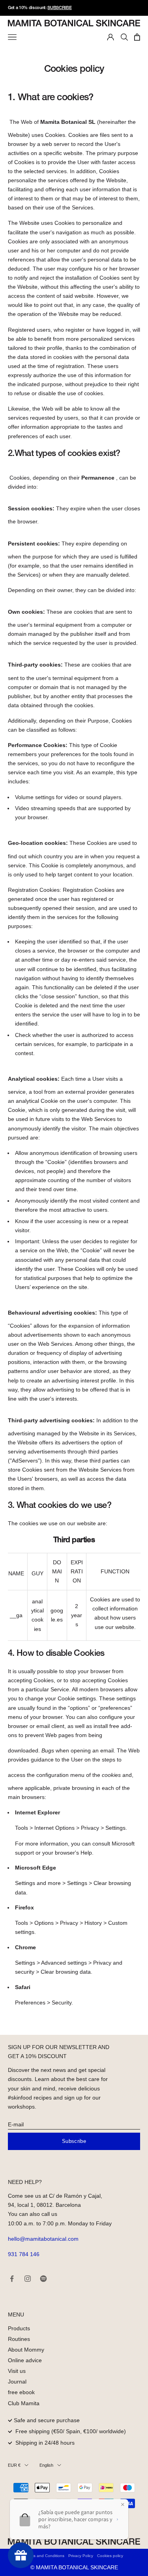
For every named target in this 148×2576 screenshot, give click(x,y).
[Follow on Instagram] (28, 2279)
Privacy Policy (81, 2556)
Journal (17, 2382)
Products (19, 2328)
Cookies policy (110, 2556)
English (46, 2465)
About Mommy (26, 2350)
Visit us (17, 2371)
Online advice (25, 2360)
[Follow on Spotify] (43, 2279)
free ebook (21, 2392)
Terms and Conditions (45, 2556)
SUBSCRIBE (59, 8)
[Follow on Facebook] (12, 2279)
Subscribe (74, 2141)
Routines (19, 2339)
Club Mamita (24, 2403)
